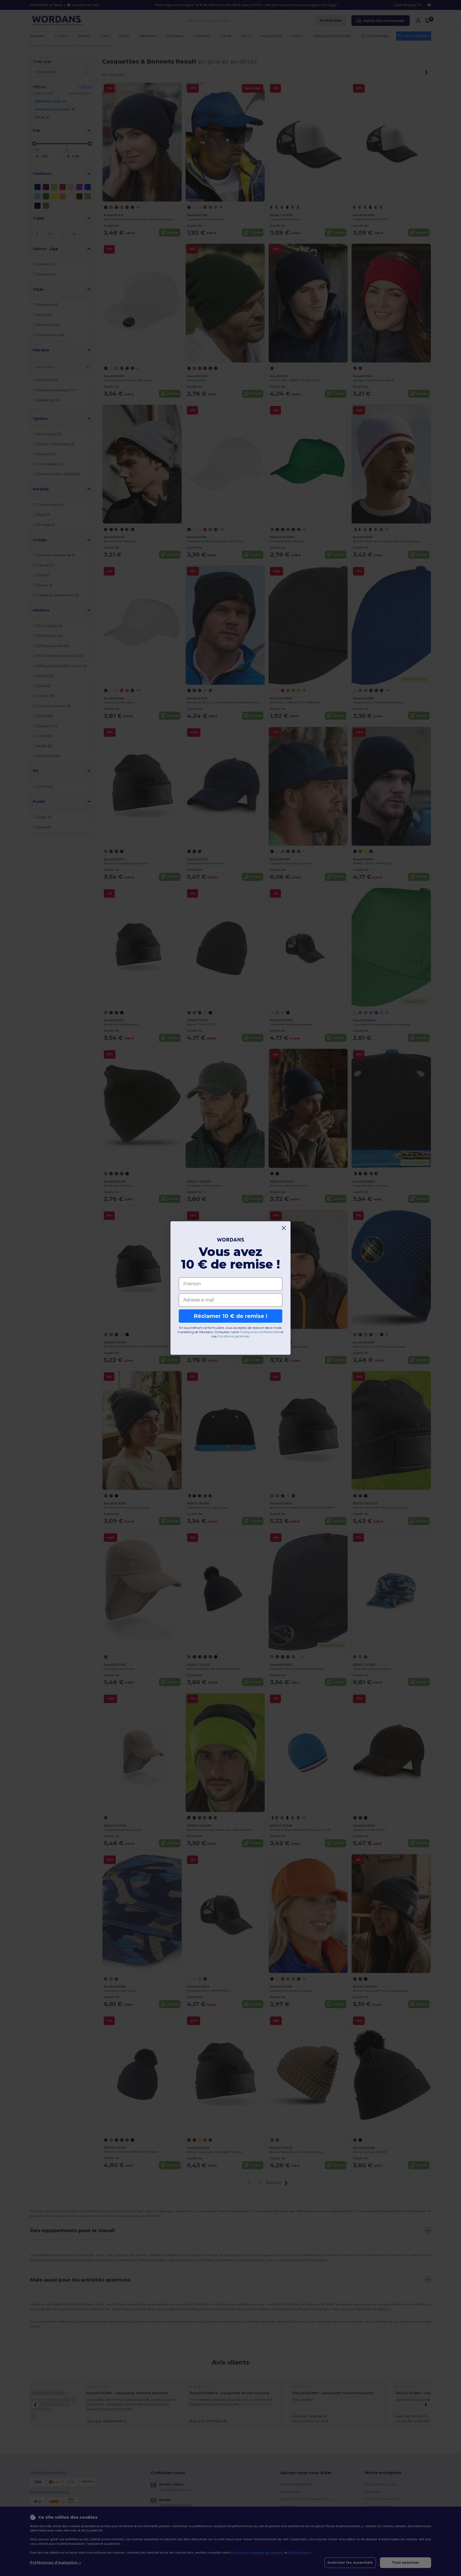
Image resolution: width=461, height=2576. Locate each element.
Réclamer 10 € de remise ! (230, 1316)
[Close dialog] (284, 1228)
